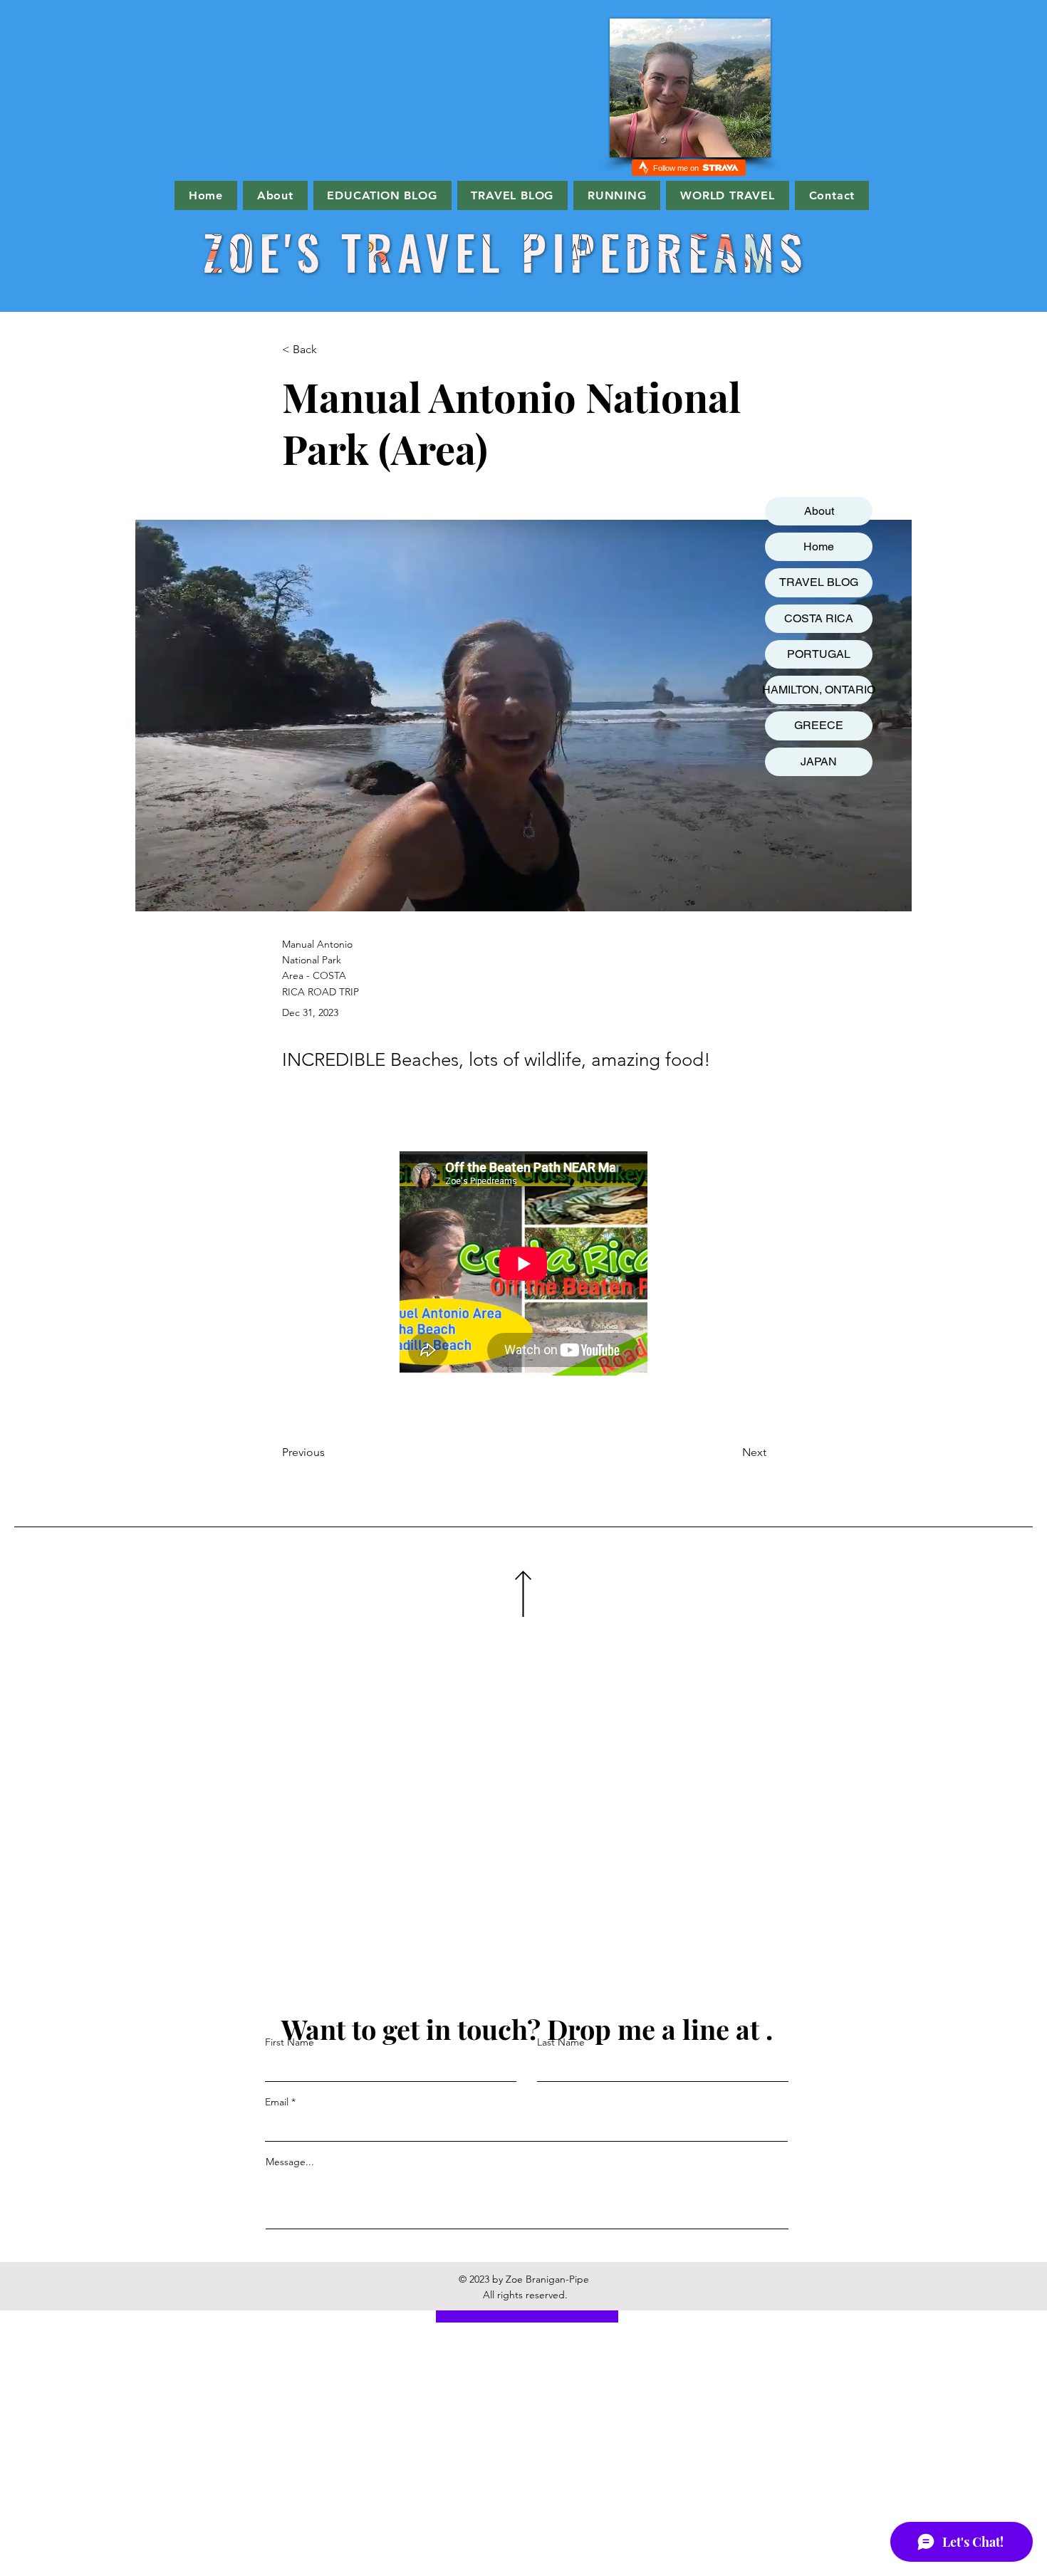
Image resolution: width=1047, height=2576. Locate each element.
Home (819, 546)
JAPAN (819, 761)
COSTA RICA (819, 618)
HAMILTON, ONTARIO (819, 690)
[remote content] (524, 1265)
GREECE (819, 725)
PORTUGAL (819, 654)
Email (277, 2102)
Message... (290, 2162)
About (819, 511)
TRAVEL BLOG (819, 582)
